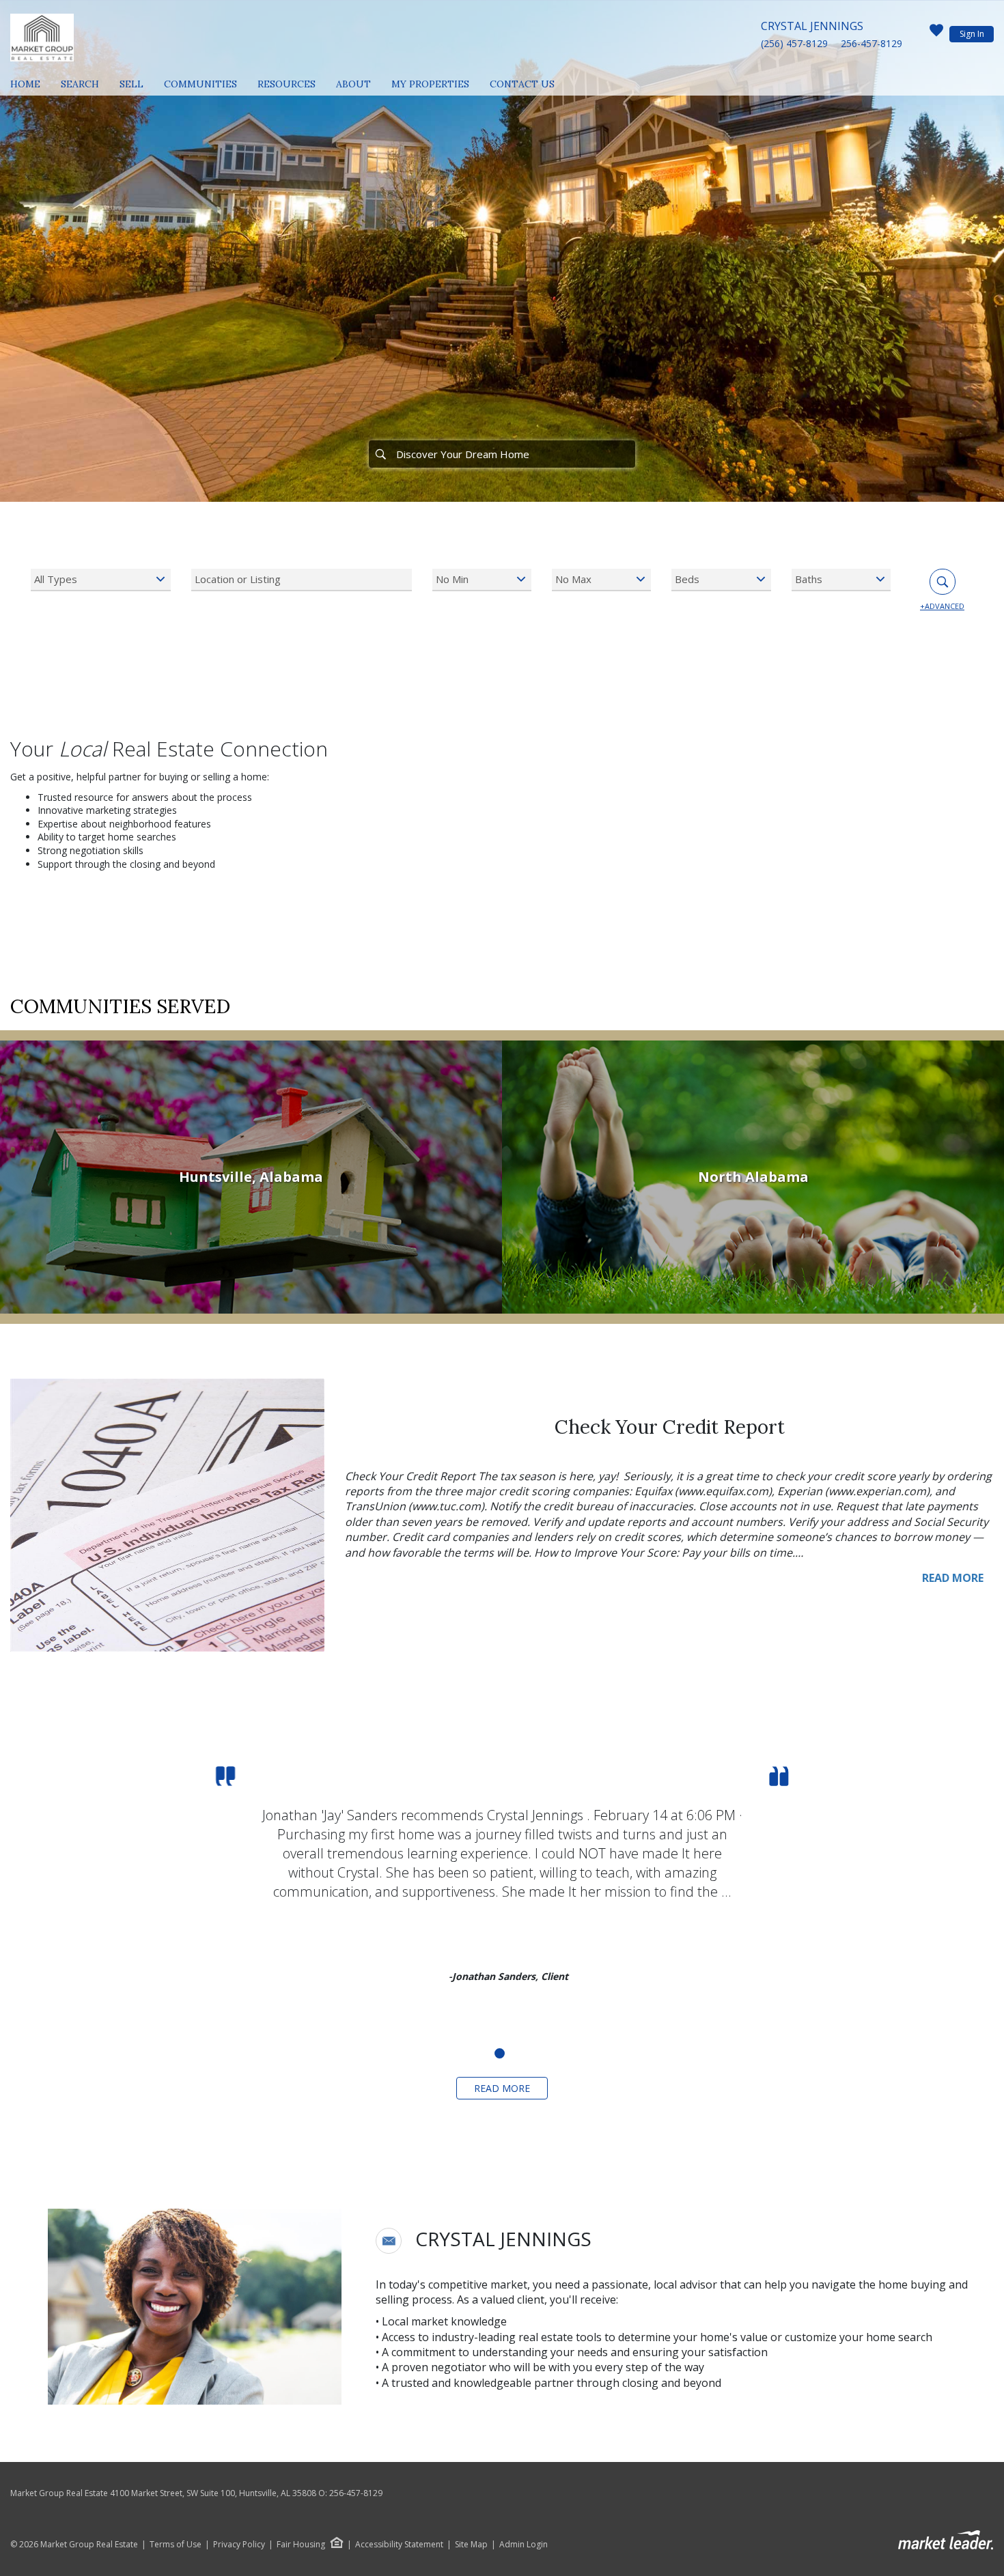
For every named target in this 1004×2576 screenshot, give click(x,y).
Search (80, 84)
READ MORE (953, 1578)
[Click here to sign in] (936, 34)
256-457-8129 (871, 43)
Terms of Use (176, 2545)
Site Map (471, 2545)
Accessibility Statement (399, 2545)
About (353, 84)
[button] (389, 2241)
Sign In (972, 34)
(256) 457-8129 (794, 43)
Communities (200, 84)
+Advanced (942, 606)
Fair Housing (301, 2544)
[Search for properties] (380, 454)
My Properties (430, 84)
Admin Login (524, 2545)
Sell (131, 84)
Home (25, 84)
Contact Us (522, 84)
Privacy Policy (239, 2545)
